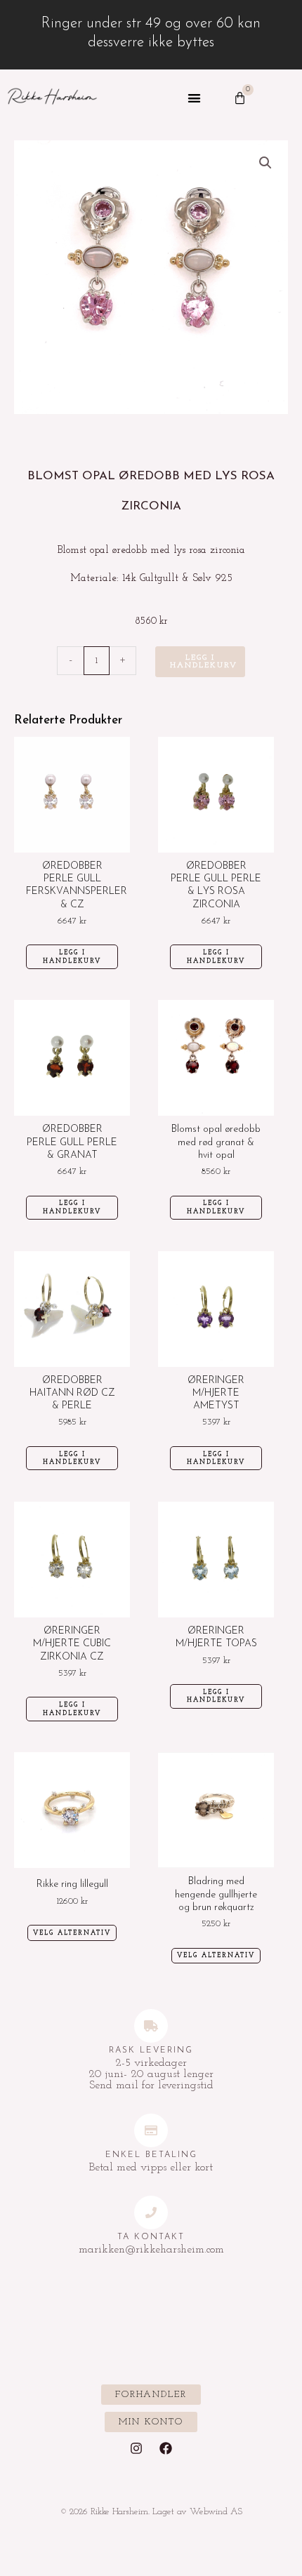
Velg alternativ (72, 1933)
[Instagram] (136, 2448)
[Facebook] (166, 2448)
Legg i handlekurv (204, 662)
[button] (194, 99)
